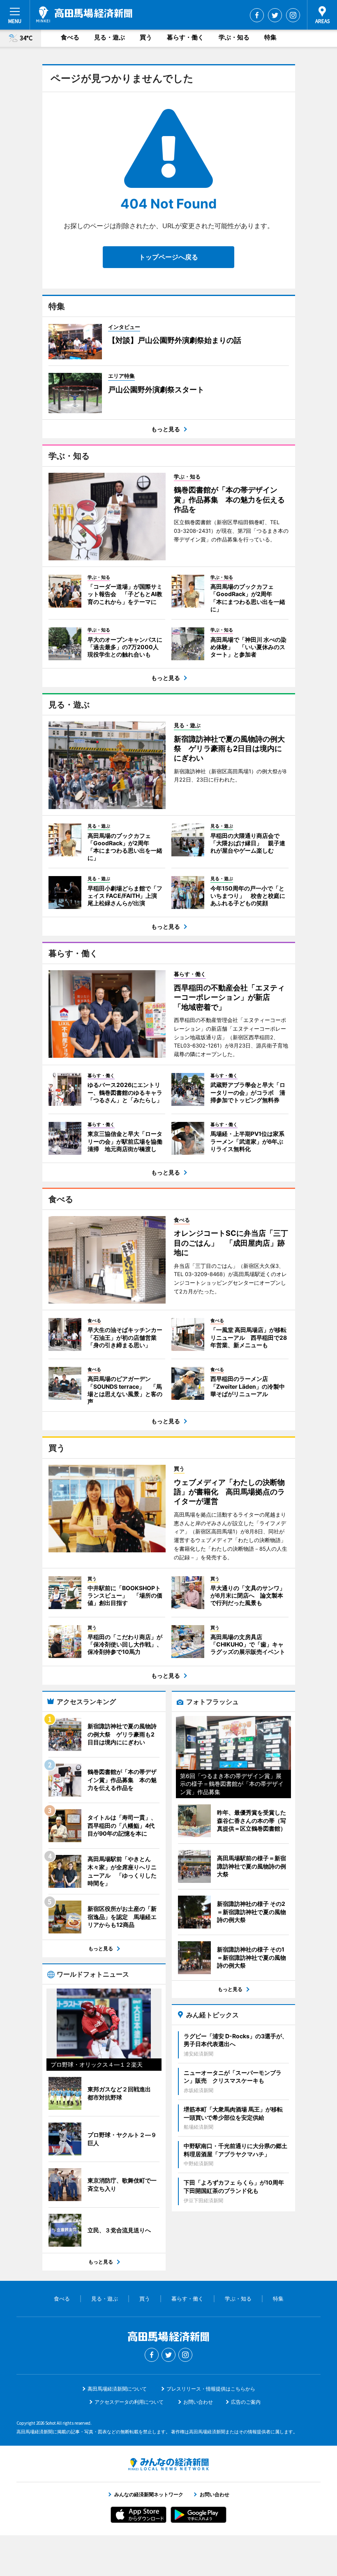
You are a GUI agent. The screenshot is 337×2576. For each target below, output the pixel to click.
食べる (70, 37)
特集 (270, 37)
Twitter (275, 15)
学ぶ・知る (234, 37)
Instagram (293, 15)
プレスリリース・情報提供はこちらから (211, 2389)
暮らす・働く (185, 37)
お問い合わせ (198, 2402)
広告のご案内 (246, 2402)
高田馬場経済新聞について (117, 2389)
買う (146, 37)
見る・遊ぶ (110, 37)
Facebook (257, 15)
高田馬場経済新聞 (84, 14)
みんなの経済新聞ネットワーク (168, 2464)
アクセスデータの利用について (129, 2402)
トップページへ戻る (168, 257)
